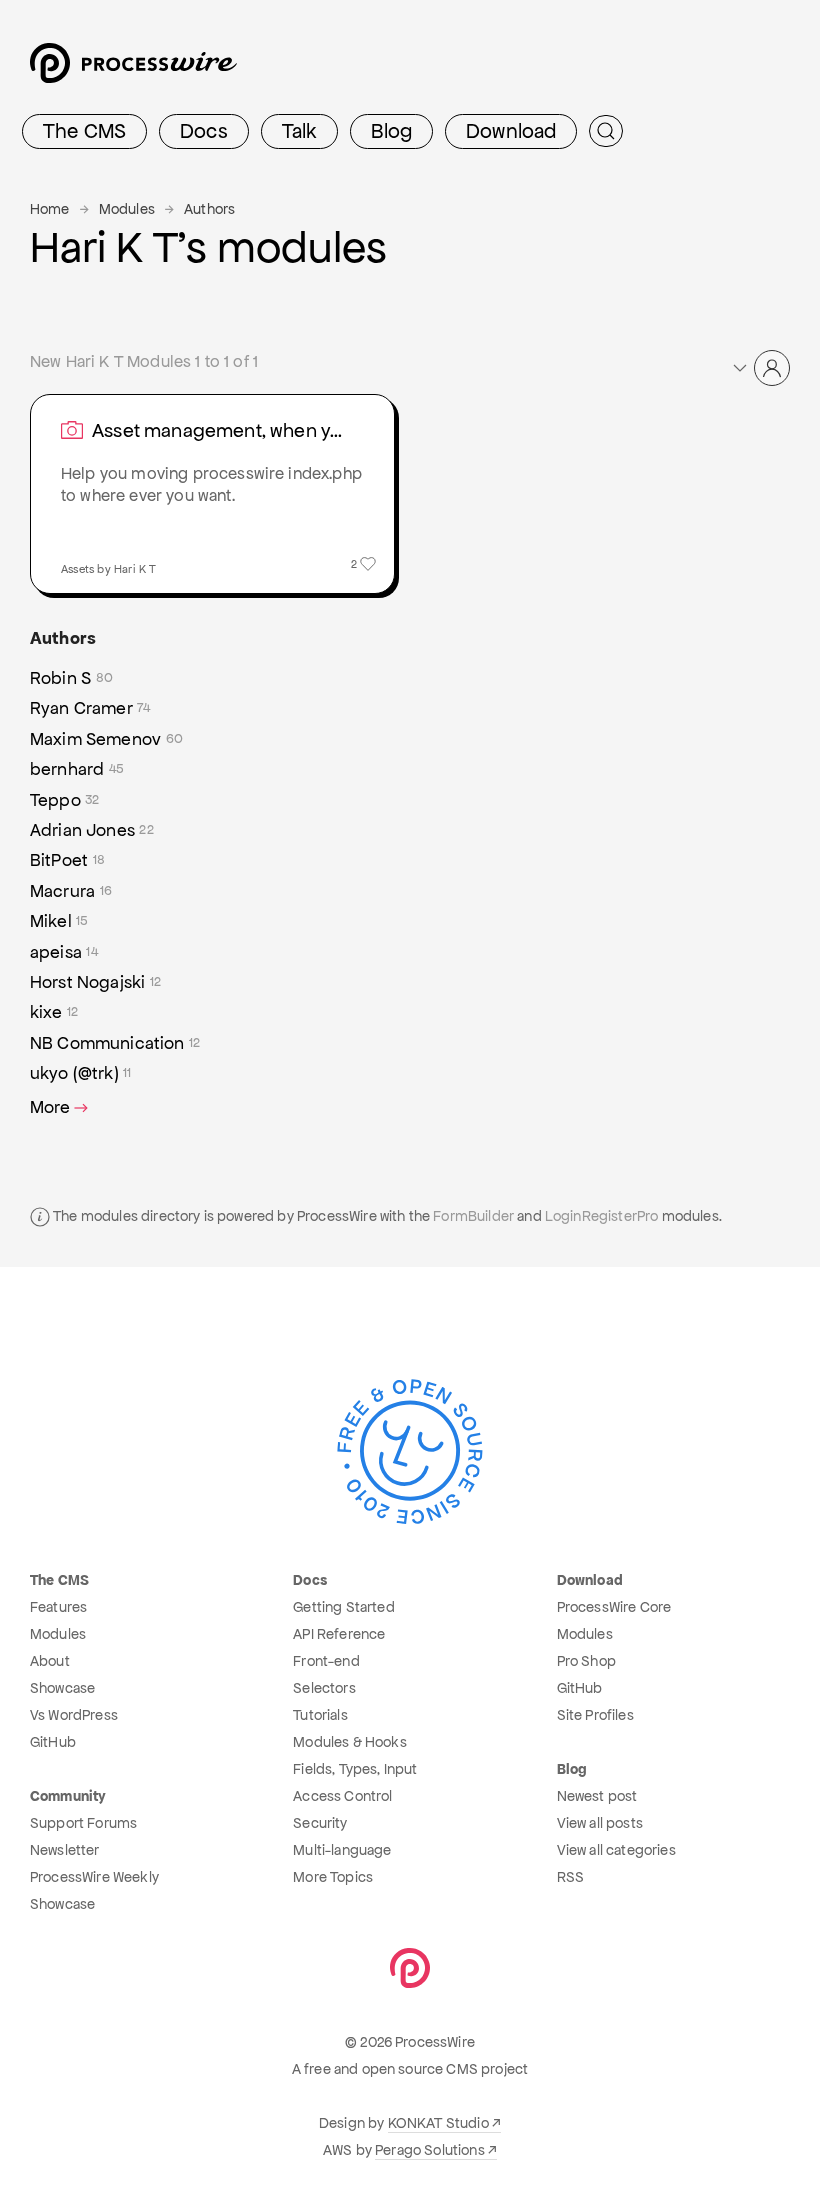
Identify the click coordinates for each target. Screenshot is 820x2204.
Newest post (597, 1796)
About (50, 1661)
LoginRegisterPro (602, 1216)
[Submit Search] (606, 131)
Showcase (62, 1688)
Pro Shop (586, 1661)
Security (320, 1823)
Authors (209, 209)
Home (50, 209)
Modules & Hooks (349, 1742)
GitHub (53, 1742)
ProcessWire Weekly (94, 1877)
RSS (570, 1877)
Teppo (65, 800)
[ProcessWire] (131, 70)
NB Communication (115, 1043)
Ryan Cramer (90, 708)
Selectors (324, 1688)
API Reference (339, 1634)
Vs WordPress (74, 1715)
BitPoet (67, 860)
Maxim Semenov (106, 739)
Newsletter (65, 1850)
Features (58, 1607)
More (50, 1107)
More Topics (333, 1877)
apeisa (64, 952)
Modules (127, 209)
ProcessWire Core (614, 1607)
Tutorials (320, 1715)
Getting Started (343, 1607)
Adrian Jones (92, 830)
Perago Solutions (430, 2150)
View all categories (616, 1850)
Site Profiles (595, 1715)
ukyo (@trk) (81, 1073)
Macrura (71, 891)
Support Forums (83, 1823)
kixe (54, 1012)
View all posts (600, 1823)
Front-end (326, 1661)
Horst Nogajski (95, 982)
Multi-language (342, 1850)
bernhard (77, 769)
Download (511, 131)
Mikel (59, 921)
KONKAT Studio (438, 2123)
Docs (204, 131)
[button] (760, 368)
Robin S (71, 678)
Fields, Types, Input (355, 1769)
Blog (391, 131)
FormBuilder (473, 1216)
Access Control (342, 1796)
